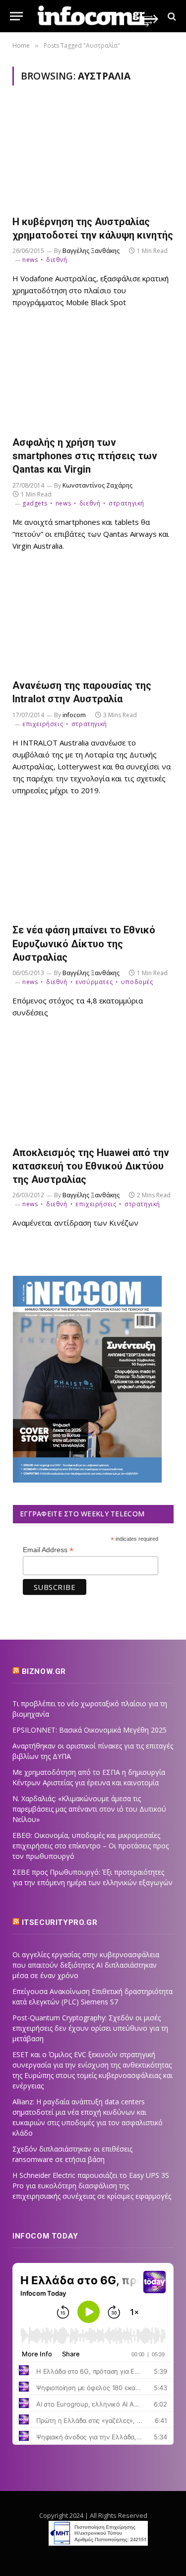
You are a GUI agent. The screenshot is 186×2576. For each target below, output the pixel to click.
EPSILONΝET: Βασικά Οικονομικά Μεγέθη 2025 (90, 1730)
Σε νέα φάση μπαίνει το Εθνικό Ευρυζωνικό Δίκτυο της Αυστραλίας (84, 943)
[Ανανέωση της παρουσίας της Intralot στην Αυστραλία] (93, 621)
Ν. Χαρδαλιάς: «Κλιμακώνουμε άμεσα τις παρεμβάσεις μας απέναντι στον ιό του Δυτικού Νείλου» (89, 1809)
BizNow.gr (44, 1671)
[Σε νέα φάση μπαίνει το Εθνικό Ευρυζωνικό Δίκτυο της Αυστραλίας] (93, 865)
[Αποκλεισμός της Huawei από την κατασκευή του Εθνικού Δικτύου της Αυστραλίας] (93, 1087)
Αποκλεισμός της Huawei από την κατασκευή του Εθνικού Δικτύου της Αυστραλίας (91, 1166)
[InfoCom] (98, 16)
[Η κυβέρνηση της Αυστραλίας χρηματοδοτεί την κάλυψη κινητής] (93, 156)
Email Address (48, 1550)
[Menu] (16, 16)
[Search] (171, 16)
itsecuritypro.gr (60, 1922)
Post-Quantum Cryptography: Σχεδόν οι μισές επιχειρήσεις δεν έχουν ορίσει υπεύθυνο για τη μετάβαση (90, 2028)
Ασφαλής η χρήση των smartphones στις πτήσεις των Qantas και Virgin (85, 456)
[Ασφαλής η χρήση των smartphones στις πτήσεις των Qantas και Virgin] (93, 377)
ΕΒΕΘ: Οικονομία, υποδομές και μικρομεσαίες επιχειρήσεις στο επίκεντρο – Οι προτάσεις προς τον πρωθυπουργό (91, 1846)
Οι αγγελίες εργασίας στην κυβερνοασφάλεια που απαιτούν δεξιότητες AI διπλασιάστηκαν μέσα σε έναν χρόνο (86, 1965)
